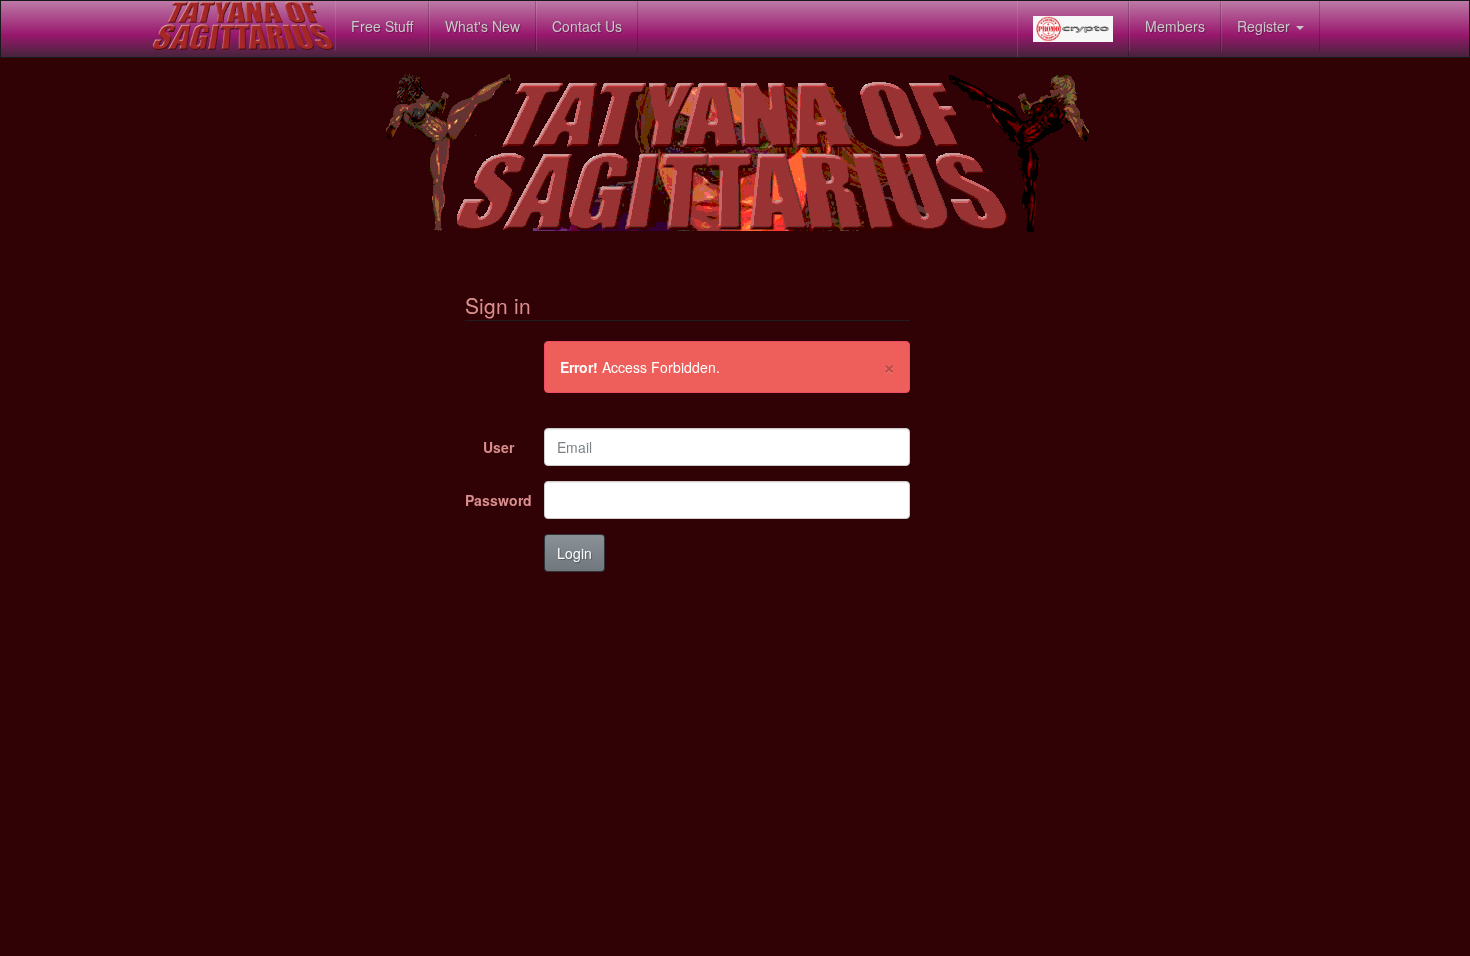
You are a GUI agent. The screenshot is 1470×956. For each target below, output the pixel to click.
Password (497, 500)
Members (1175, 26)
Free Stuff (382, 26)
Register (1265, 26)
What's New (482, 26)
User (498, 447)
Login (574, 553)
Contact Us (587, 26)
